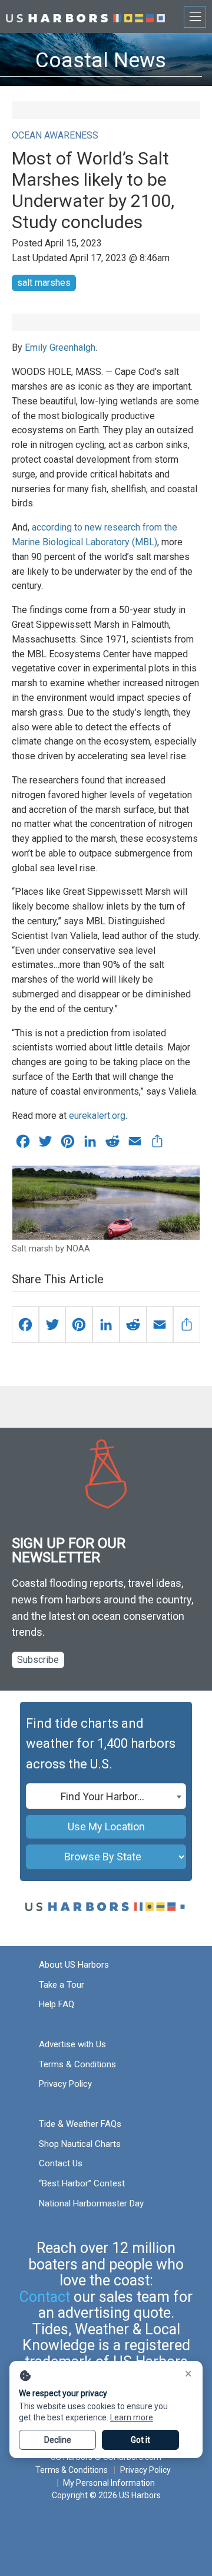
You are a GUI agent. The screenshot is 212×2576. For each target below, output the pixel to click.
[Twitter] (52, 1325)
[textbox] (106, 1797)
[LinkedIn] (106, 1325)
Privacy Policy (65, 2084)
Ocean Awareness (55, 135)
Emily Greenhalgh (60, 347)
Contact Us (61, 2163)
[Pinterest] (79, 1325)
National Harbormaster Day (91, 2203)
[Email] (160, 1325)
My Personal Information (109, 2483)
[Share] (187, 1325)
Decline (58, 2440)
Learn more (132, 2417)
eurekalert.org (97, 1116)
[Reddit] (133, 1325)
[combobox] (106, 1796)
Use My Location (106, 1826)
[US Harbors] (85, 16)
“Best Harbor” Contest (82, 2183)
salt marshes (44, 283)
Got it (140, 2440)
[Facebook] (25, 1325)
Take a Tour (62, 1985)
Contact (45, 2297)
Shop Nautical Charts (80, 2144)
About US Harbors (74, 1965)
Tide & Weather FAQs (80, 2124)
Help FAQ (57, 2004)
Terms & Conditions (77, 2064)
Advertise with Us (72, 2044)
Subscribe (38, 1660)
